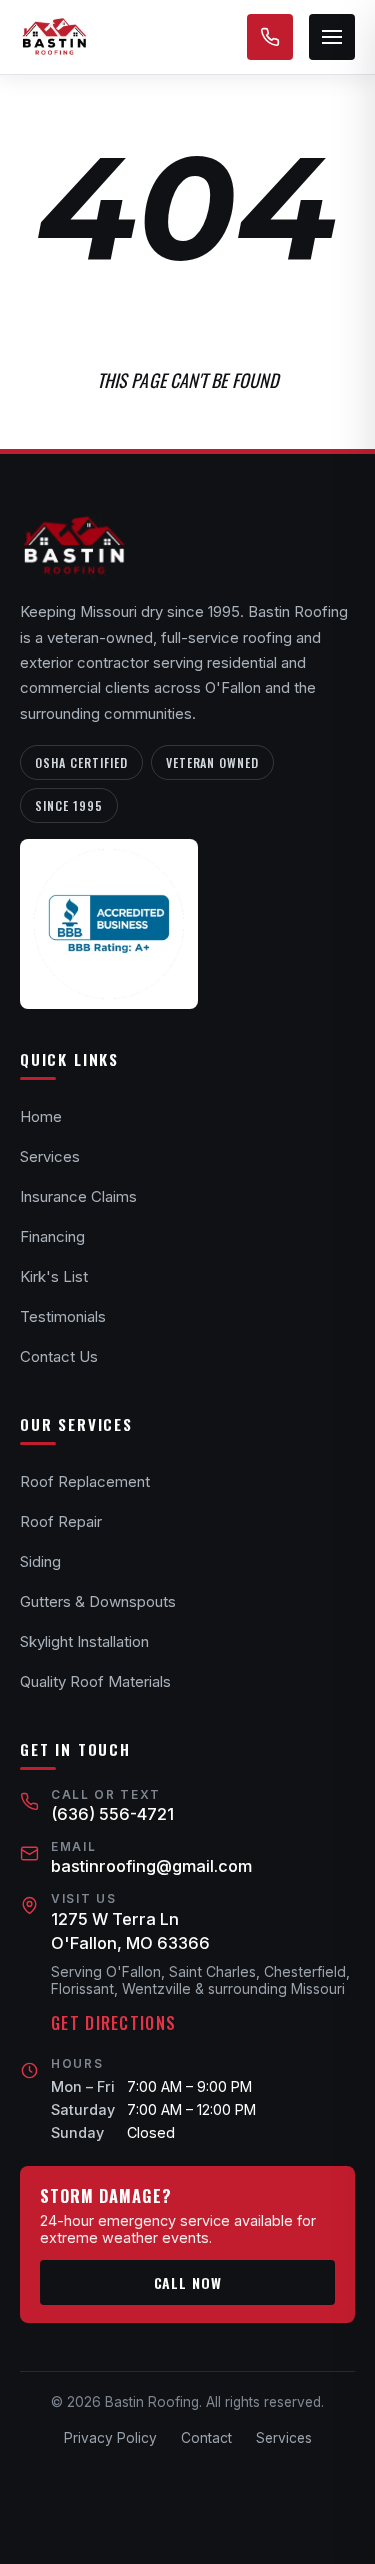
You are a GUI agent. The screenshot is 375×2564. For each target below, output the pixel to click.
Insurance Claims (78, 1196)
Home (41, 1116)
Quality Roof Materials (95, 1681)
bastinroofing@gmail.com (151, 1866)
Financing (52, 1236)
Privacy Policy (110, 2438)
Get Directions (113, 2023)
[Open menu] (332, 37)
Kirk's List (54, 1276)
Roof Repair (61, 1521)
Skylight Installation (84, 1641)
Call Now (188, 2282)
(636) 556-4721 (112, 1814)
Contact (206, 2438)
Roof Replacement (85, 1481)
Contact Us (59, 1356)
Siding (40, 1561)
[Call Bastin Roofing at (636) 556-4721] (270, 37)
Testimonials (63, 1316)
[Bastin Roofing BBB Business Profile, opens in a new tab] (109, 924)
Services (50, 1156)
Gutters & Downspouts (98, 1601)
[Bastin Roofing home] (54, 37)
